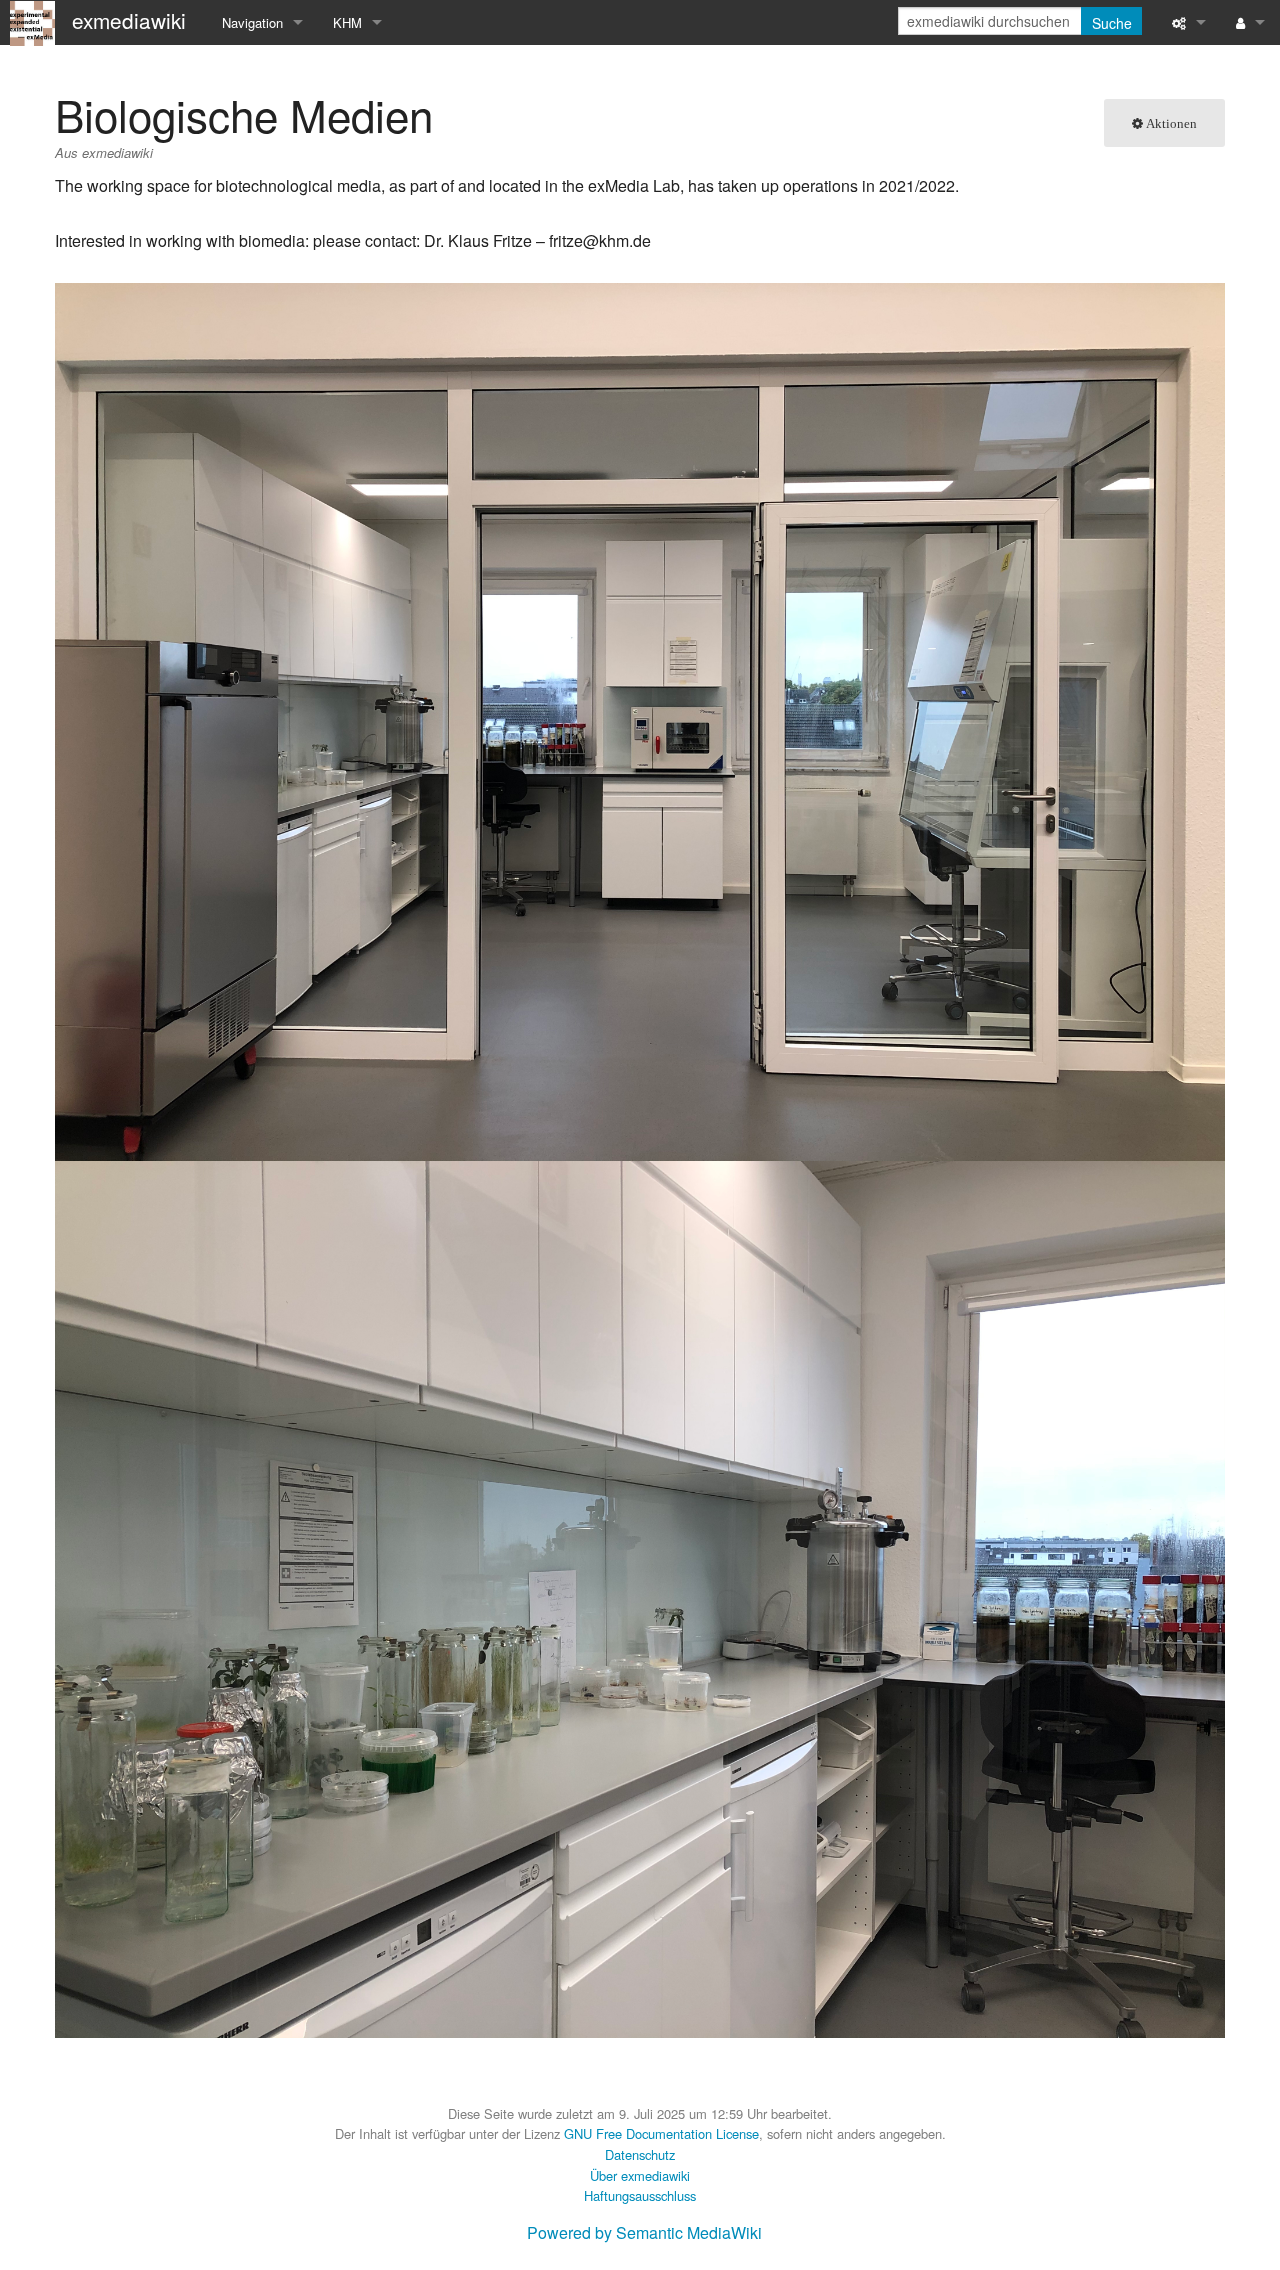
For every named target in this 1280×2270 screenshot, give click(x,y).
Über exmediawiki (640, 2175)
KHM (347, 22)
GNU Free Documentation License (661, 2133)
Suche (1112, 23)
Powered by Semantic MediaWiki (644, 2232)
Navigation (252, 22)
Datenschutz (640, 2154)
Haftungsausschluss (640, 2195)
